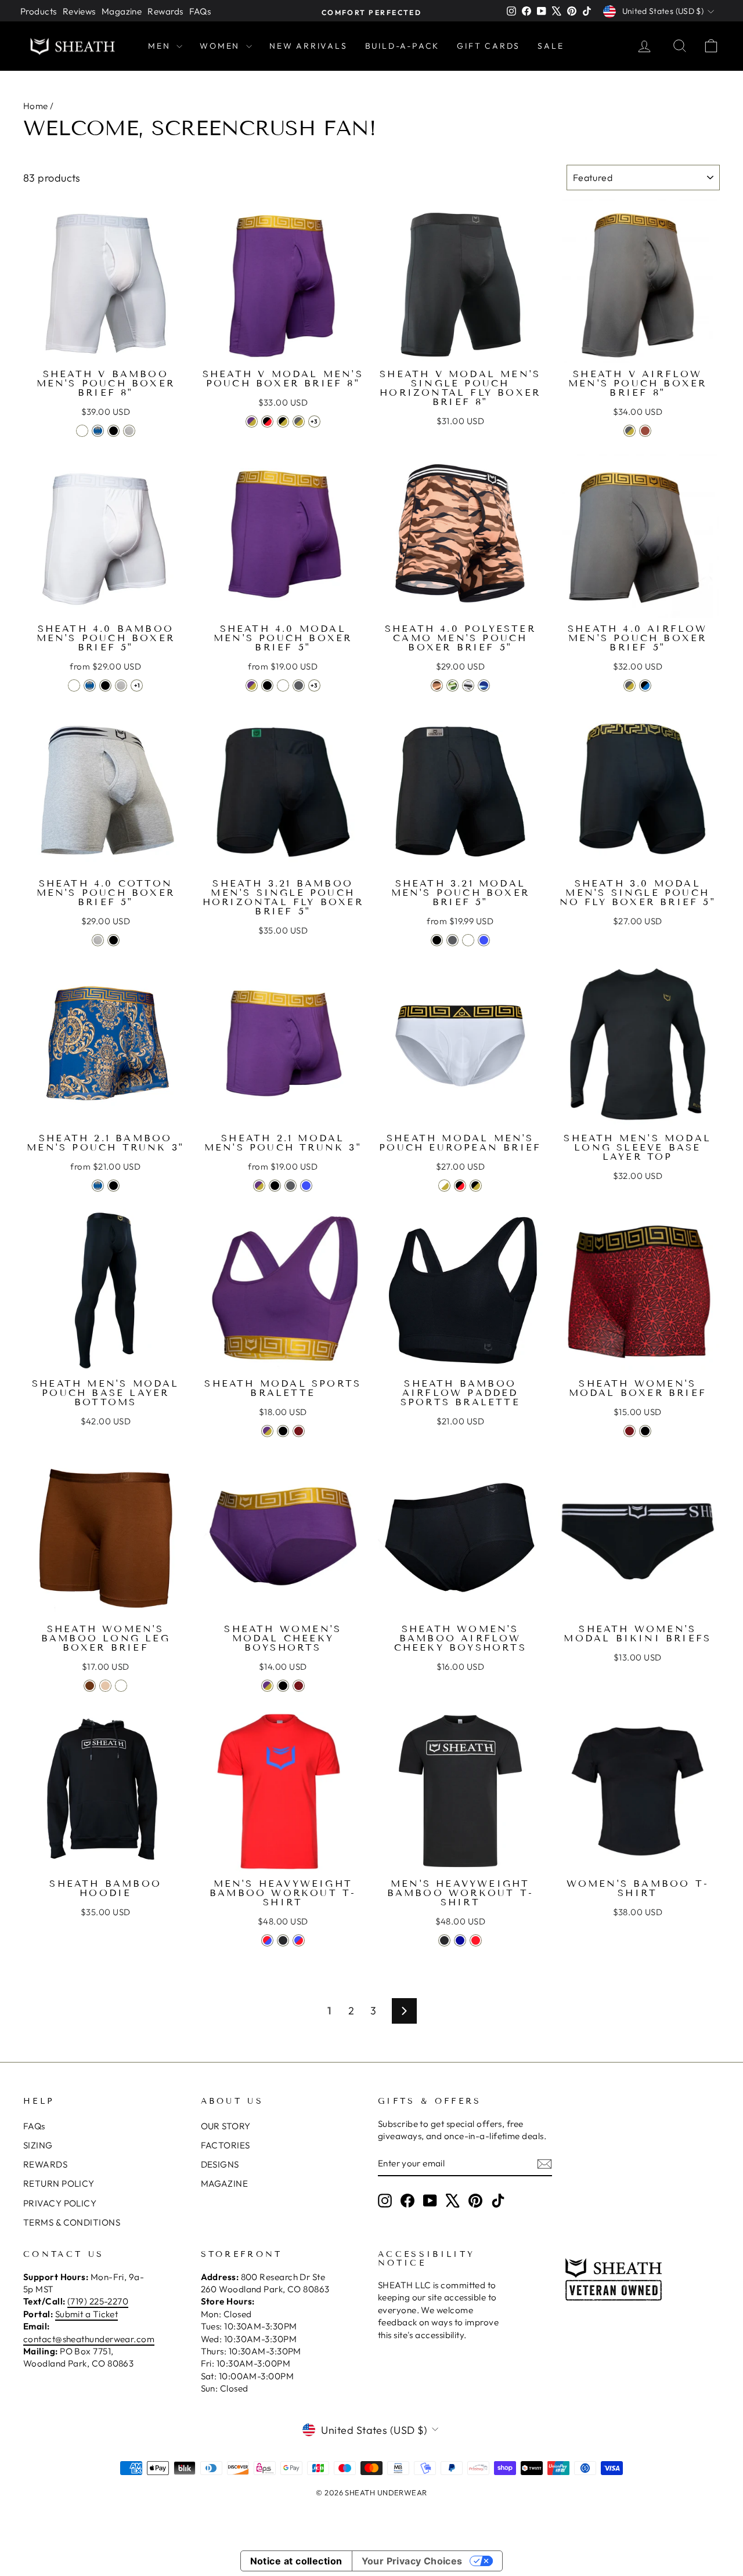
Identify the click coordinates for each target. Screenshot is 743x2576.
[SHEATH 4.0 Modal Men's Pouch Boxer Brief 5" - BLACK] (267, 685)
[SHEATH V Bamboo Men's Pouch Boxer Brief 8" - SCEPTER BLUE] (98, 431)
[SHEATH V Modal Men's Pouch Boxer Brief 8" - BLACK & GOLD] (283, 422)
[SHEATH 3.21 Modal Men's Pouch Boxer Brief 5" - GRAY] (452, 940)
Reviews (79, 11)
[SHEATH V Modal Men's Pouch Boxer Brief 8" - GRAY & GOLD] (299, 422)
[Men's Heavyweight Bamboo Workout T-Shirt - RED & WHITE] (476, 1940)
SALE (551, 46)
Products (39, 11)
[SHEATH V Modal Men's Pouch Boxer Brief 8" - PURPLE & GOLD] (252, 422)
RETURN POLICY (59, 2184)
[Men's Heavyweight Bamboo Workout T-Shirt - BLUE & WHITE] (460, 1940)
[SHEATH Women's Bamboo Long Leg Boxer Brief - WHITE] (121, 1686)
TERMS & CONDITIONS (72, 2222)
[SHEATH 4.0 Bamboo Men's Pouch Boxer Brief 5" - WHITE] (74, 685)
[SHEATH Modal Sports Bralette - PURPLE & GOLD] (267, 1431)
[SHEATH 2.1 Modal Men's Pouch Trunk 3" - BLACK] (275, 1186)
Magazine (122, 11)
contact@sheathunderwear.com (89, 2339)
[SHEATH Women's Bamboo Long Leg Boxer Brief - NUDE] (105, 1686)
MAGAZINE (225, 2184)
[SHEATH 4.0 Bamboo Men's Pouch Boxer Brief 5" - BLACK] (105, 685)
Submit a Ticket (87, 2314)
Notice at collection (296, 2561)
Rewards (165, 11)
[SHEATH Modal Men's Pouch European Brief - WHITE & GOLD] (444, 1186)
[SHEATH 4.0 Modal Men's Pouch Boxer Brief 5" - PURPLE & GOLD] (252, 685)
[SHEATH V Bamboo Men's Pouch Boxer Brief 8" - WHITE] (82, 431)
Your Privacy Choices (412, 2561)
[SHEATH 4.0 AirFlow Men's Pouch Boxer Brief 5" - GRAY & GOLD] (630, 685)
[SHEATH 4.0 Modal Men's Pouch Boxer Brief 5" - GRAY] (299, 685)
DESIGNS (220, 2164)
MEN (161, 46)
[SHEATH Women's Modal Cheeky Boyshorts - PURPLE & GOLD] (267, 1686)
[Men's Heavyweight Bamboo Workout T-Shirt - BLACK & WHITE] (444, 1940)
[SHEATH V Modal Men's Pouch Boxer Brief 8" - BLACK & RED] (267, 422)
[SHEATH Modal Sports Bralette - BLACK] (283, 1431)
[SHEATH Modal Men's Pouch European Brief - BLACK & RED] (460, 1186)
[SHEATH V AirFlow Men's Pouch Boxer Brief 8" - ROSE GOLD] (645, 431)
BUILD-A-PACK (403, 46)
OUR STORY (226, 2126)
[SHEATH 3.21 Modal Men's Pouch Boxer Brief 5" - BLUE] (484, 940)
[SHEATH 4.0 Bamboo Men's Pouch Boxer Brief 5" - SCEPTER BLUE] (90, 685)
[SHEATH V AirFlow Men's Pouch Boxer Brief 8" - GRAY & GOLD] (630, 431)
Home (36, 106)
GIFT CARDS (488, 46)
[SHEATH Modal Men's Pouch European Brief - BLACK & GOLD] (476, 1186)
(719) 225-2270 (98, 2301)
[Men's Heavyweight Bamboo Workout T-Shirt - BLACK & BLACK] (283, 1940)
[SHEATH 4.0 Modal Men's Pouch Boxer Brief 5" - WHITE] (283, 685)
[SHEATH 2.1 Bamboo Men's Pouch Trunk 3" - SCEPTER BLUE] (98, 1186)
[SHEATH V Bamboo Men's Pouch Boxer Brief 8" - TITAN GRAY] (129, 431)
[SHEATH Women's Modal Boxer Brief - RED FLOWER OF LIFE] (630, 1431)
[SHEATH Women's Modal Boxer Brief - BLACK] (645, 1431)
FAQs (200, 11)
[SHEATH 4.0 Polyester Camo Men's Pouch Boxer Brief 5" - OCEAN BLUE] (484, 685)
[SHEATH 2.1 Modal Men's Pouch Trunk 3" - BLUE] (306, 1186)
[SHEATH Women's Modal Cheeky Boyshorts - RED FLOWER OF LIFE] (299, 1686)
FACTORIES (226, 2145)
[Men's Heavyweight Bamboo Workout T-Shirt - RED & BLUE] (267, 1940)
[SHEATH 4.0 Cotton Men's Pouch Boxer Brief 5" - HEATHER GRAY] (98, 940)
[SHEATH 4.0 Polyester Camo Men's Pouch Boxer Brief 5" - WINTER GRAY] (468, 685)
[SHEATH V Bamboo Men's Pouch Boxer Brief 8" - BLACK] (113, 431)
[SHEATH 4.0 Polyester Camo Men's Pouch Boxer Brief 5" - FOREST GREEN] (452, 685)
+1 (137, 685)
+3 (314, 422)
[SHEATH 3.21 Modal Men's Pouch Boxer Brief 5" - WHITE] (468, 940)
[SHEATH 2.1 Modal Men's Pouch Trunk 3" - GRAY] (291, 1186)
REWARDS (45, 2164)
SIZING (38, 2145)
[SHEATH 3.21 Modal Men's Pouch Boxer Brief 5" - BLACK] (437, 940)
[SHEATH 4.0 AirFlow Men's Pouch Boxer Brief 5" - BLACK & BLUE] (645, 685)
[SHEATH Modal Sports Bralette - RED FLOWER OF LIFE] (299, 1431)
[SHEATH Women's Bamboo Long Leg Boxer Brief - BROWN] (90, 1686)
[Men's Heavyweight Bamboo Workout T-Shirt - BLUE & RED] (299, 1940)
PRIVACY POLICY (60, 2203)
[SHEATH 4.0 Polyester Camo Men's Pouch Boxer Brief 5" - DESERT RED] (437, 685)
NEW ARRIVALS (309, 46)
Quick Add (105, 350)
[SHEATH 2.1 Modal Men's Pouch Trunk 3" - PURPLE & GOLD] (259, 1186)
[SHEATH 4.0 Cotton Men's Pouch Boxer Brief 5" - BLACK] (113, 940)
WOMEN (221, 46)
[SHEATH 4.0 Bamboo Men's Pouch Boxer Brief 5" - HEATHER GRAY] (121, 685)
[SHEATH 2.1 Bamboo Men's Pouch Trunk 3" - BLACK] (113, 1186)
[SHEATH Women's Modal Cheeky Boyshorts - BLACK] (283, 1686)
